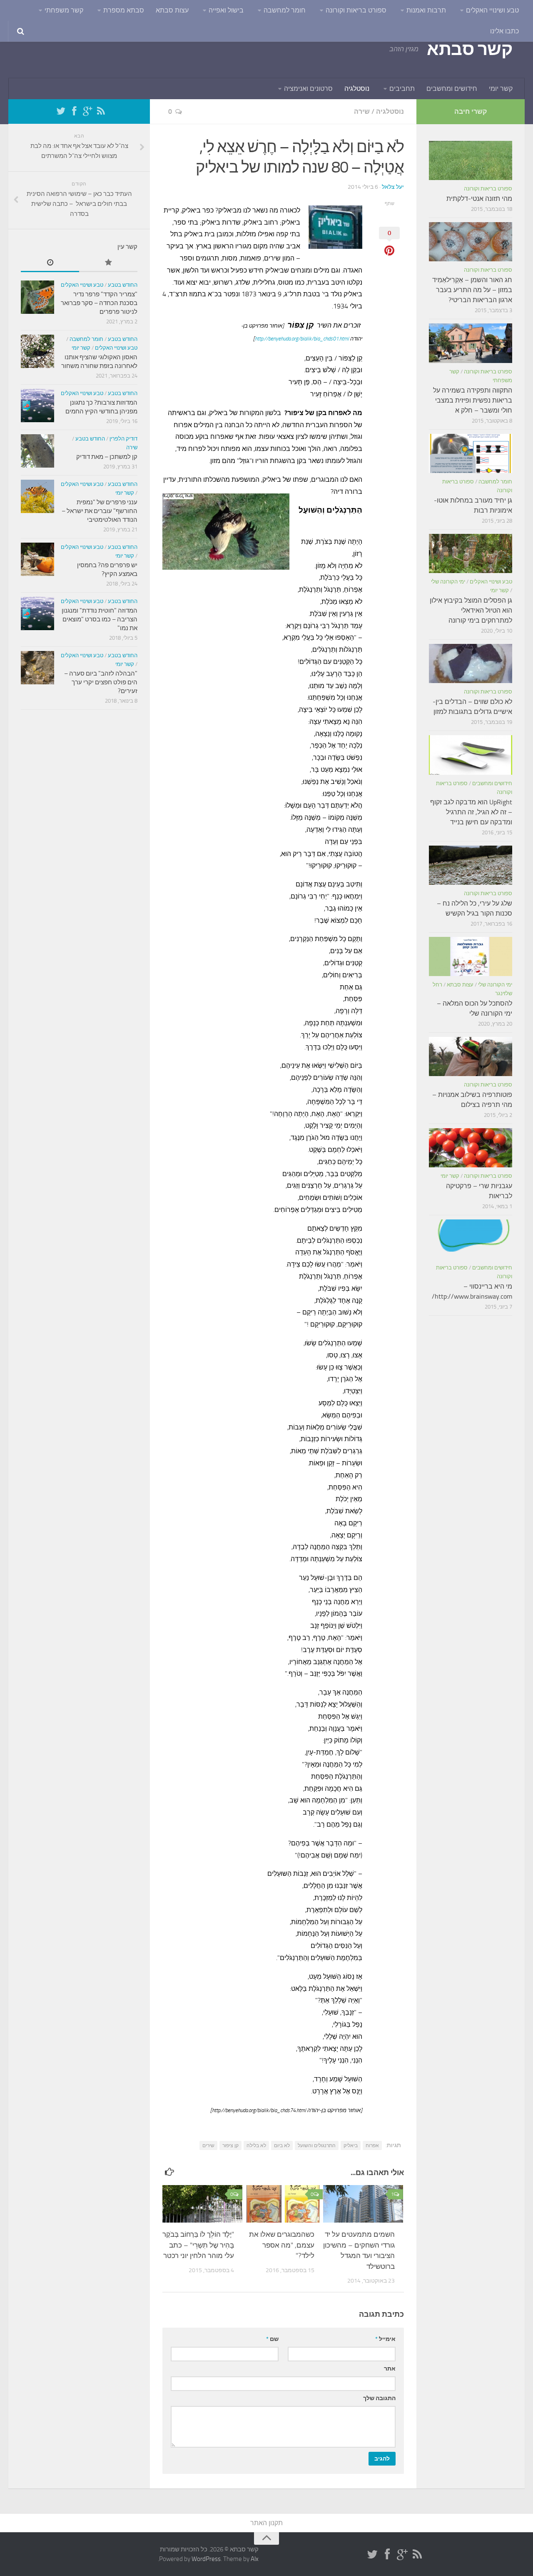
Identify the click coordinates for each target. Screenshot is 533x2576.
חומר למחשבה (285, 10)
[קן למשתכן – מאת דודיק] (37, 451)
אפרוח (372, 2145)
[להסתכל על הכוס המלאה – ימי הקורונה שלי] (471, 956)
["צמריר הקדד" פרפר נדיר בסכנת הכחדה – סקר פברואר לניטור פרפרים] (37, 297)
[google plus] (87, 111)
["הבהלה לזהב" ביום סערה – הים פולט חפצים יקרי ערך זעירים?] (37, 668)
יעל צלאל (393, 187)
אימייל (385, 2339)
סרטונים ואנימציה (308, 89)
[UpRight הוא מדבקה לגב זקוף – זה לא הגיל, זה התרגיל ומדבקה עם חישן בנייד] (471, 755)
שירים (208, 2145)
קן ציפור (230, 2145)
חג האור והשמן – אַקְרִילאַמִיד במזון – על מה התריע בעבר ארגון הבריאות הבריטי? (472, 290)
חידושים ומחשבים (452, 89)
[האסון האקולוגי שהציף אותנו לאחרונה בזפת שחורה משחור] (37, 351)
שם (272, 2339)
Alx (255, 2559)
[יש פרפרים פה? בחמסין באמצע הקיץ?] (37, 559)
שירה (362, 111)
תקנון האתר (266, 2523)
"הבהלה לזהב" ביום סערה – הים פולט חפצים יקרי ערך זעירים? (101, 682)
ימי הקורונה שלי (448, 582)
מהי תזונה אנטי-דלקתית (479, 199)
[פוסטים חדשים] (50, 263)
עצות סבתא (172, 10)
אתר (390, 2369)
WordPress (206, 2559)
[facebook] (74, 111)
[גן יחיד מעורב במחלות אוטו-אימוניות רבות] (471, 453)
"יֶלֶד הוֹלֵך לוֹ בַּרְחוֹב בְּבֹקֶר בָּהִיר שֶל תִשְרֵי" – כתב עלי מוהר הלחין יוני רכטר (198, 2245)
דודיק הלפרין (123, 439)
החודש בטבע (123, 285)
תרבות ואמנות (426, 10)
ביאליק (351, 2145)
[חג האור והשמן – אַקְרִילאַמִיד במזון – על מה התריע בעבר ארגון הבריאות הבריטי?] (471, 242)
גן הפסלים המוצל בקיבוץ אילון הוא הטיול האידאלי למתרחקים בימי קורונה (471, 610)
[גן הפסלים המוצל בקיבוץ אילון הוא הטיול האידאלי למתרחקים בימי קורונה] (471, 553)
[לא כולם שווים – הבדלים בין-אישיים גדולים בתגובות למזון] (471, 663)
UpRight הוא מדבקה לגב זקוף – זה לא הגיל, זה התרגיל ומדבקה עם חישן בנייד (471, 812)
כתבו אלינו (504, 31)
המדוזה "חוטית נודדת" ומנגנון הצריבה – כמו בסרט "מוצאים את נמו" (100, 619)
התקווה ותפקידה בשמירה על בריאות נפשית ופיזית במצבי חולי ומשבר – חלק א (473, 400)
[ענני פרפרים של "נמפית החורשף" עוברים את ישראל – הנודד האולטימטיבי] (37, 496)
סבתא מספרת (124, 10)
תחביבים (402, 89)
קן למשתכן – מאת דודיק (107, 457)
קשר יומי (501, 89)
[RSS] (101, 111)
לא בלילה (256, 2145)
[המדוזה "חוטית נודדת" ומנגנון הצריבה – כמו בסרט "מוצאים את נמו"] (37, 613)
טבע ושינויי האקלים (492, 10)
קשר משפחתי (64, 10)
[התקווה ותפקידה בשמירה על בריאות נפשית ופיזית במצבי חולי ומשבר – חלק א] (471, 343)
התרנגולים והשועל (317, 2145)
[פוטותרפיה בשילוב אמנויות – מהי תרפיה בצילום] (471, 1056)
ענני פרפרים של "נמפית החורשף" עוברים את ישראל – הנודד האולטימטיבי (100, 511)
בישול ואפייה (226, 10)
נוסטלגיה (357, 89)
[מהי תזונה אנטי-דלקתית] (471, 160)
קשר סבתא (469, 49)
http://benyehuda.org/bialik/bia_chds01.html (302, 339)
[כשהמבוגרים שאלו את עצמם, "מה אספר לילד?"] (283, 2204)
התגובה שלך (379, 2398)
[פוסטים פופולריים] (108, 263)
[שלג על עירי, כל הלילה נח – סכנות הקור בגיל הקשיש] (471, 865)
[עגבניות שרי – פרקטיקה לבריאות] (471, 1148)
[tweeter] (61, 111)
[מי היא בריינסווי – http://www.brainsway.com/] (471, 1239)
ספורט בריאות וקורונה (356, 10)
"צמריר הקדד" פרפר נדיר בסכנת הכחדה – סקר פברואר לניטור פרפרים (99, 303)
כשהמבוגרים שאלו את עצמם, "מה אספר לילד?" (282, 2245)
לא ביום (282, 2145)
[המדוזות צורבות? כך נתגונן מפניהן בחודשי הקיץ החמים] (37, 406)
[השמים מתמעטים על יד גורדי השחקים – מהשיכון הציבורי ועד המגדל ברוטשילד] (363, 2204)
